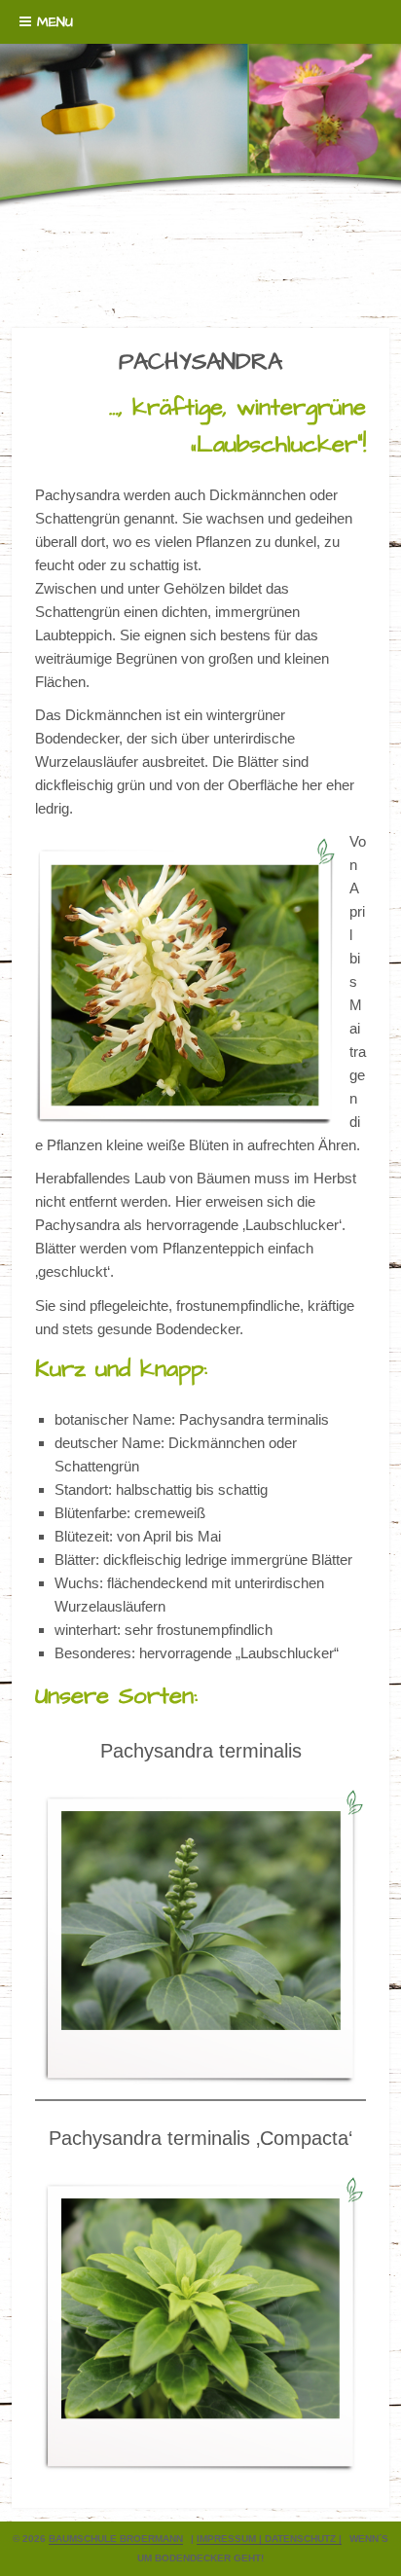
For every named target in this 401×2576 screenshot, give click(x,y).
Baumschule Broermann (116, 2539)
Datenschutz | (303, 2539)
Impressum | (231, 2539)
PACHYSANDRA (200, 362)
